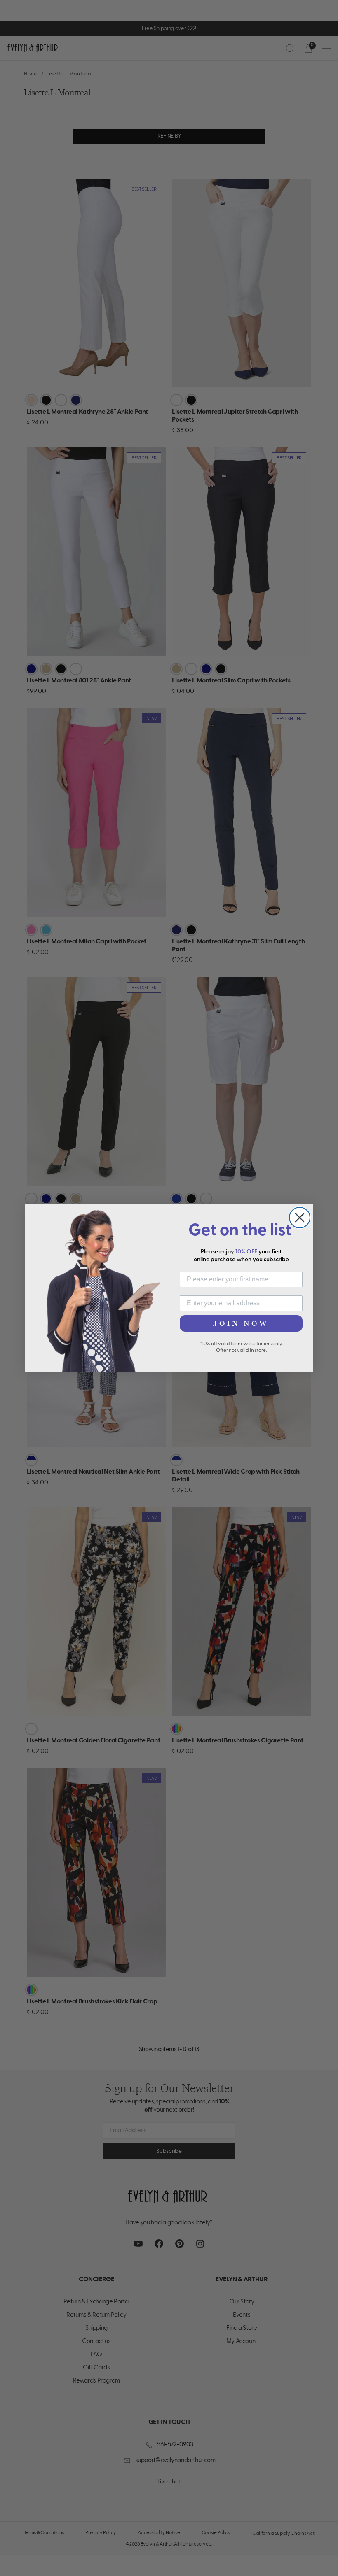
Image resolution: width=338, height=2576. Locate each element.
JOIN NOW (241, 1323)
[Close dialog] (300, 1218)
